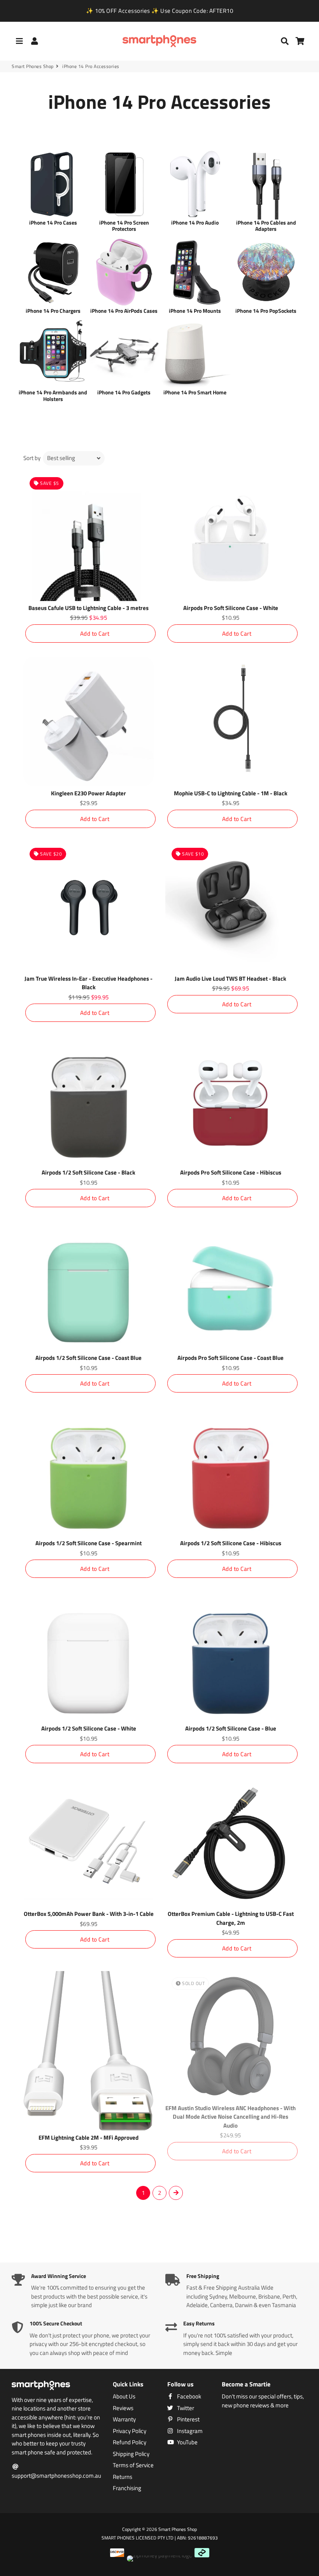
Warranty (124, 2419)
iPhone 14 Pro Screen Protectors (124, 226)
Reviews (123, 2408)
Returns (123, 2477)
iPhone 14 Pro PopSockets (266, 311)
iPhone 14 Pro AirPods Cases (124, 311)
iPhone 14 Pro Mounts (195, 311)
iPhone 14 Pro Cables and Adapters (266, 226)
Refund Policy (130, 2442)
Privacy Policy (130, 2431)
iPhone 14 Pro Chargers (53, 311)
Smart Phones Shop (33, 66)
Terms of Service (133, 2465)
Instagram (189, 2431)
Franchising (127, 2488)
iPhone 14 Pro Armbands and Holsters (53, 396)
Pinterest (188, 2419)
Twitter (185, 2408)
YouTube (187, 2442)
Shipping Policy (131, 2454)
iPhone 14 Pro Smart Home (195, 392)
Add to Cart (95, 634)
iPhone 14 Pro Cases (53, 222)
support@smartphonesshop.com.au (56, 2476)
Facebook (188, 2396)
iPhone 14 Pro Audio (195, 222)
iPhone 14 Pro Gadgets (124, 392)
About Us (124, 2396)
